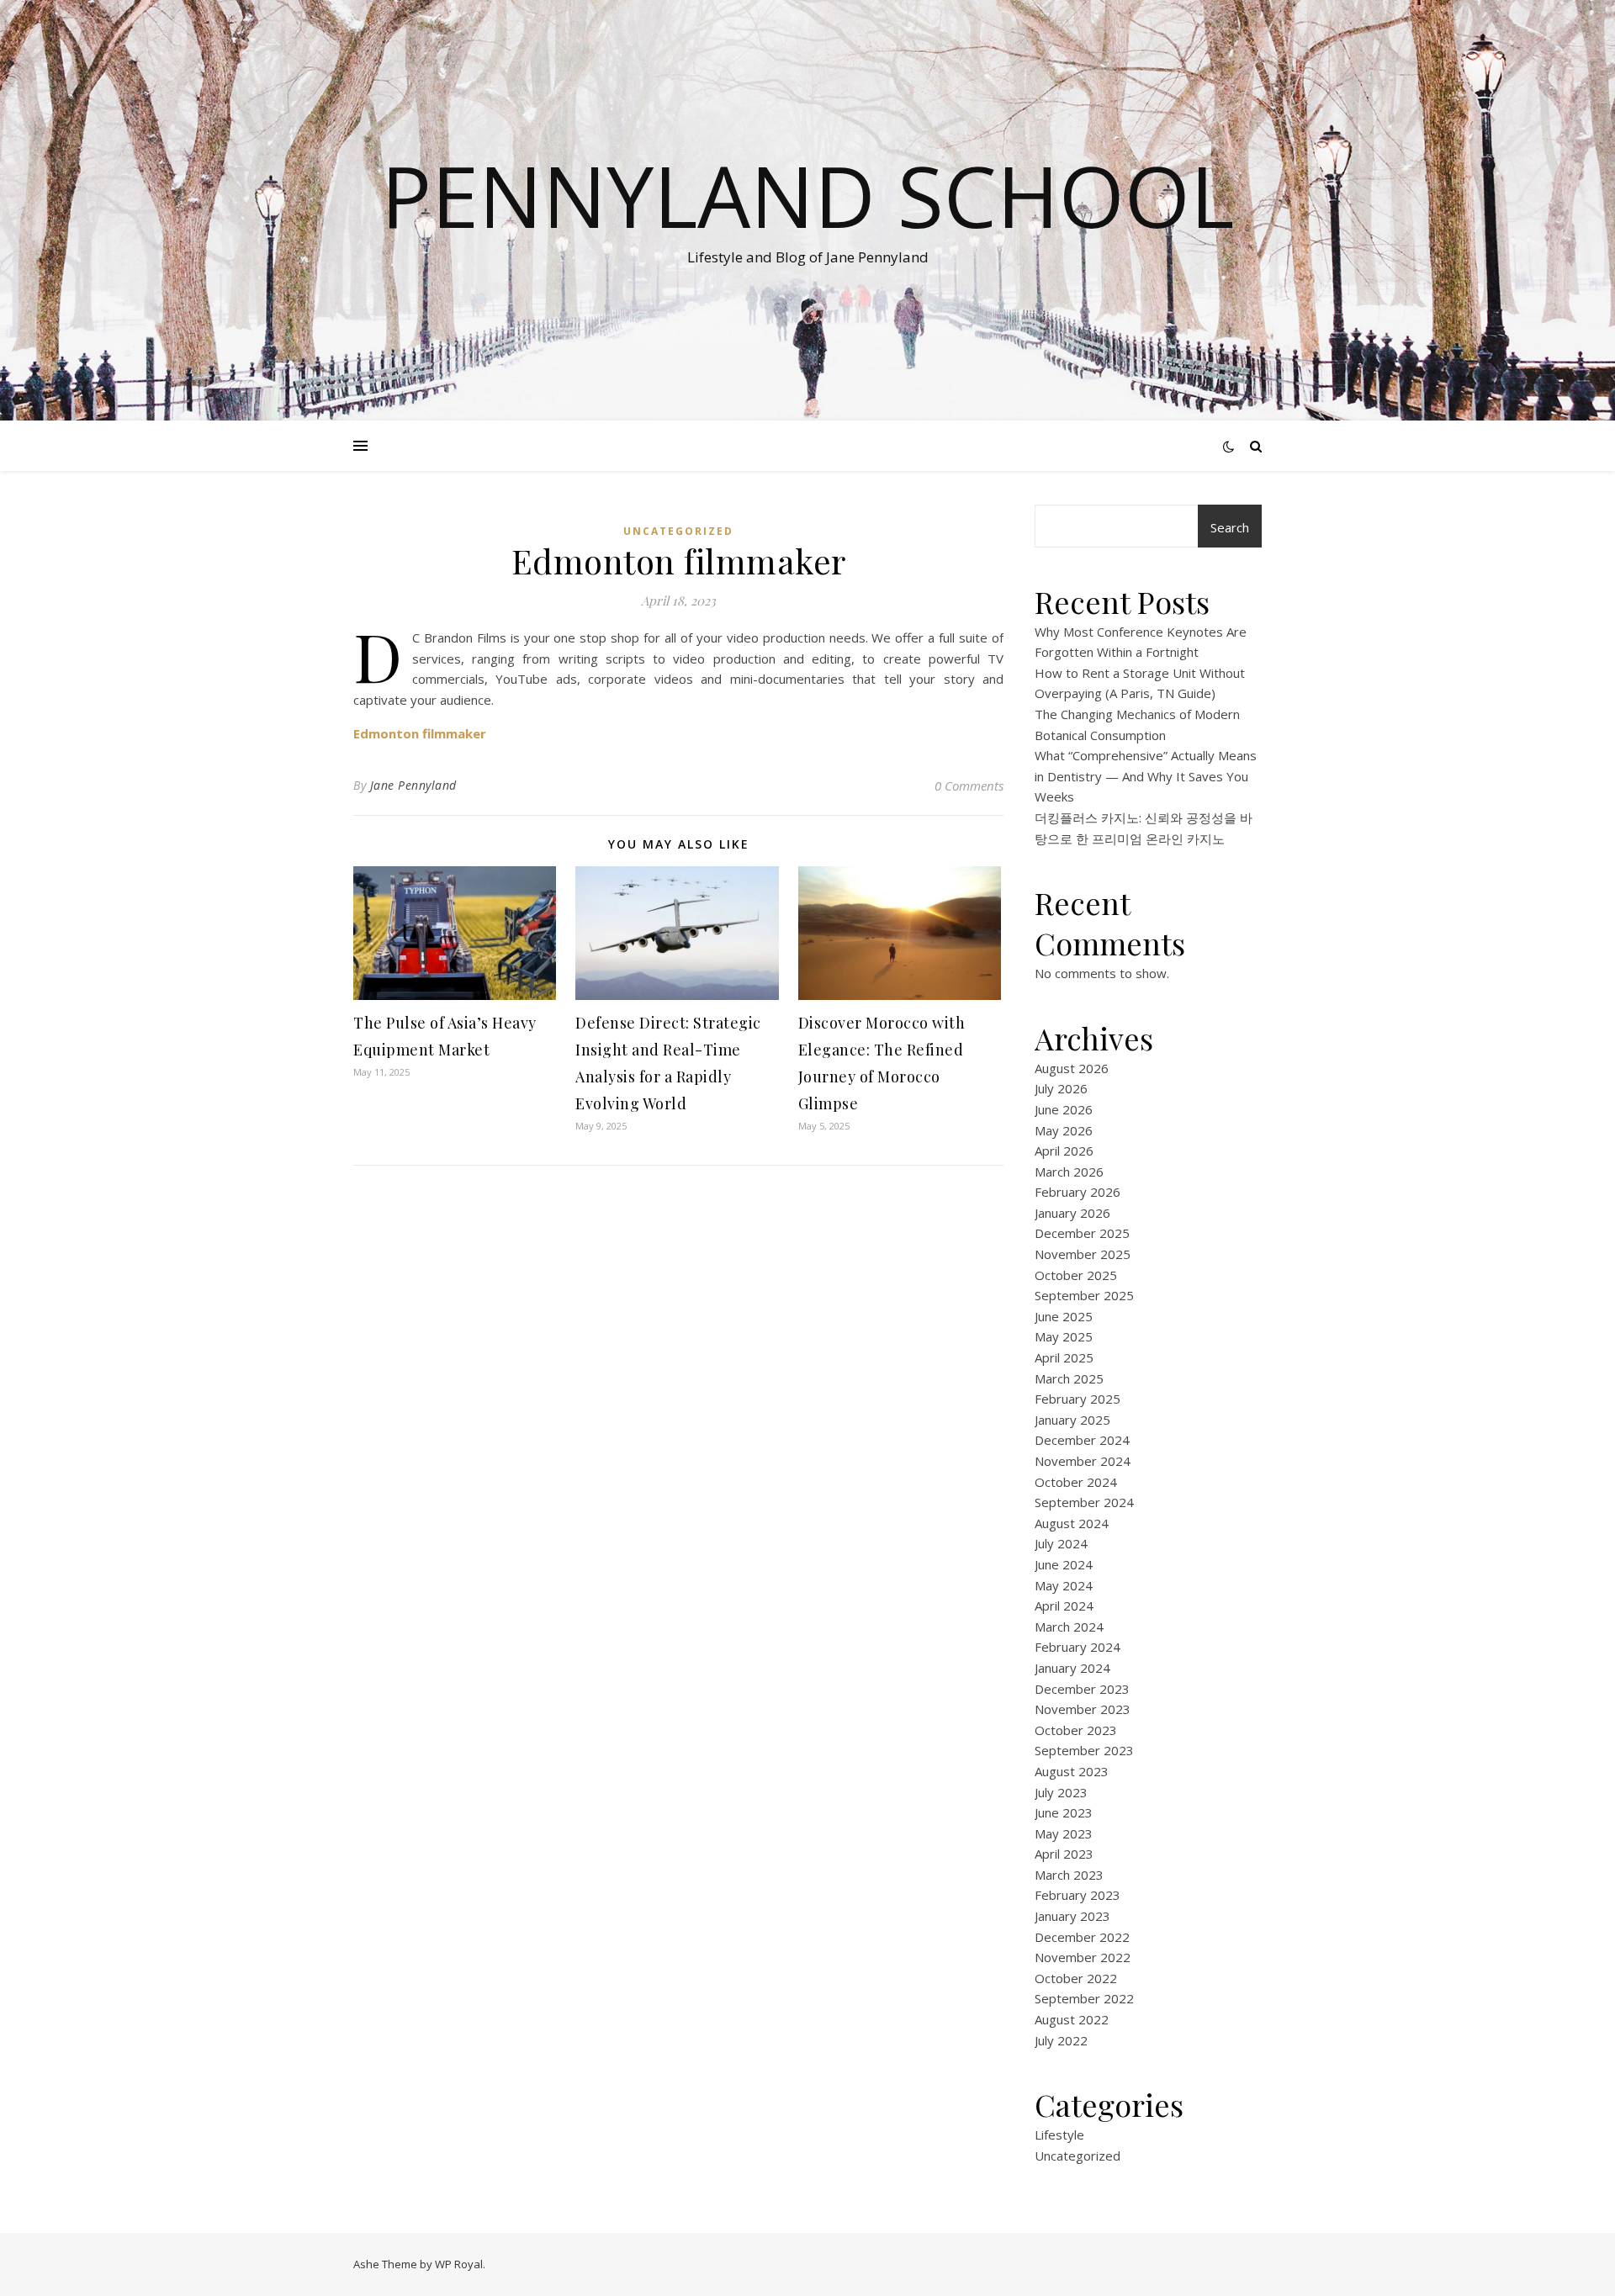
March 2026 (1069, 1172)
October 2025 (1076, 1275)
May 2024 (1064, 1585)
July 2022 (1061, 2040)
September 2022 (1084, 1998)
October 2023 (1076, 1730)
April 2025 (1064, 1357)
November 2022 (1083, 1957)
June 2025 (1064, 1316)
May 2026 (1064, 1130)
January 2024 (1072, 1668)
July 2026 (1061, 1088)
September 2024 (1084, 1502)
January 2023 (1072, 1916)
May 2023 (1064, 1833)
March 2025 (1069, 1378)
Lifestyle (1059, 2135)
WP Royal (459, 2264)
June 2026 (1064, 1109)
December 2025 (1082, 1233)
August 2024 (1072, 1523)
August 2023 (1072, 1771)
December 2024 (1082, 1440)
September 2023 (1084, 1750)
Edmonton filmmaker (420, 733)
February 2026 (1078, 1192)
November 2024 (1083, 1461)
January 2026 (1072, 1213)
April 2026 (1064, 1151)
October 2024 (1076, 1482)
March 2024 (1069, 1627)
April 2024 (1064, 1606)
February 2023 (1078, 1895)
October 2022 (1076, 1978)
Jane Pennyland (413, 785)
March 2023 (1069, 1875)
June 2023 (1064, 1812)
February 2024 (1078, 1647)
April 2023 (1064, 1854)
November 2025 (1083, 1254)
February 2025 (1078, 1399)
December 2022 (1082, 1937)
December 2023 (1082, 1689)
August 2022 (1072, 2019)
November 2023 (1083, 1709)
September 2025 (1084, 1295)
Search (1230, 527)
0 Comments (969, 786)
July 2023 (1061, 1792)
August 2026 (1072, 1068)
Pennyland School (807, 195)
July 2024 (1061, 1543)
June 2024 (1064, 1564)
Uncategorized (678, 531)
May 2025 (1064, 1336)
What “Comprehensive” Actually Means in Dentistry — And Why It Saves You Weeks (1146, 776)
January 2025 (1072, 1420)
